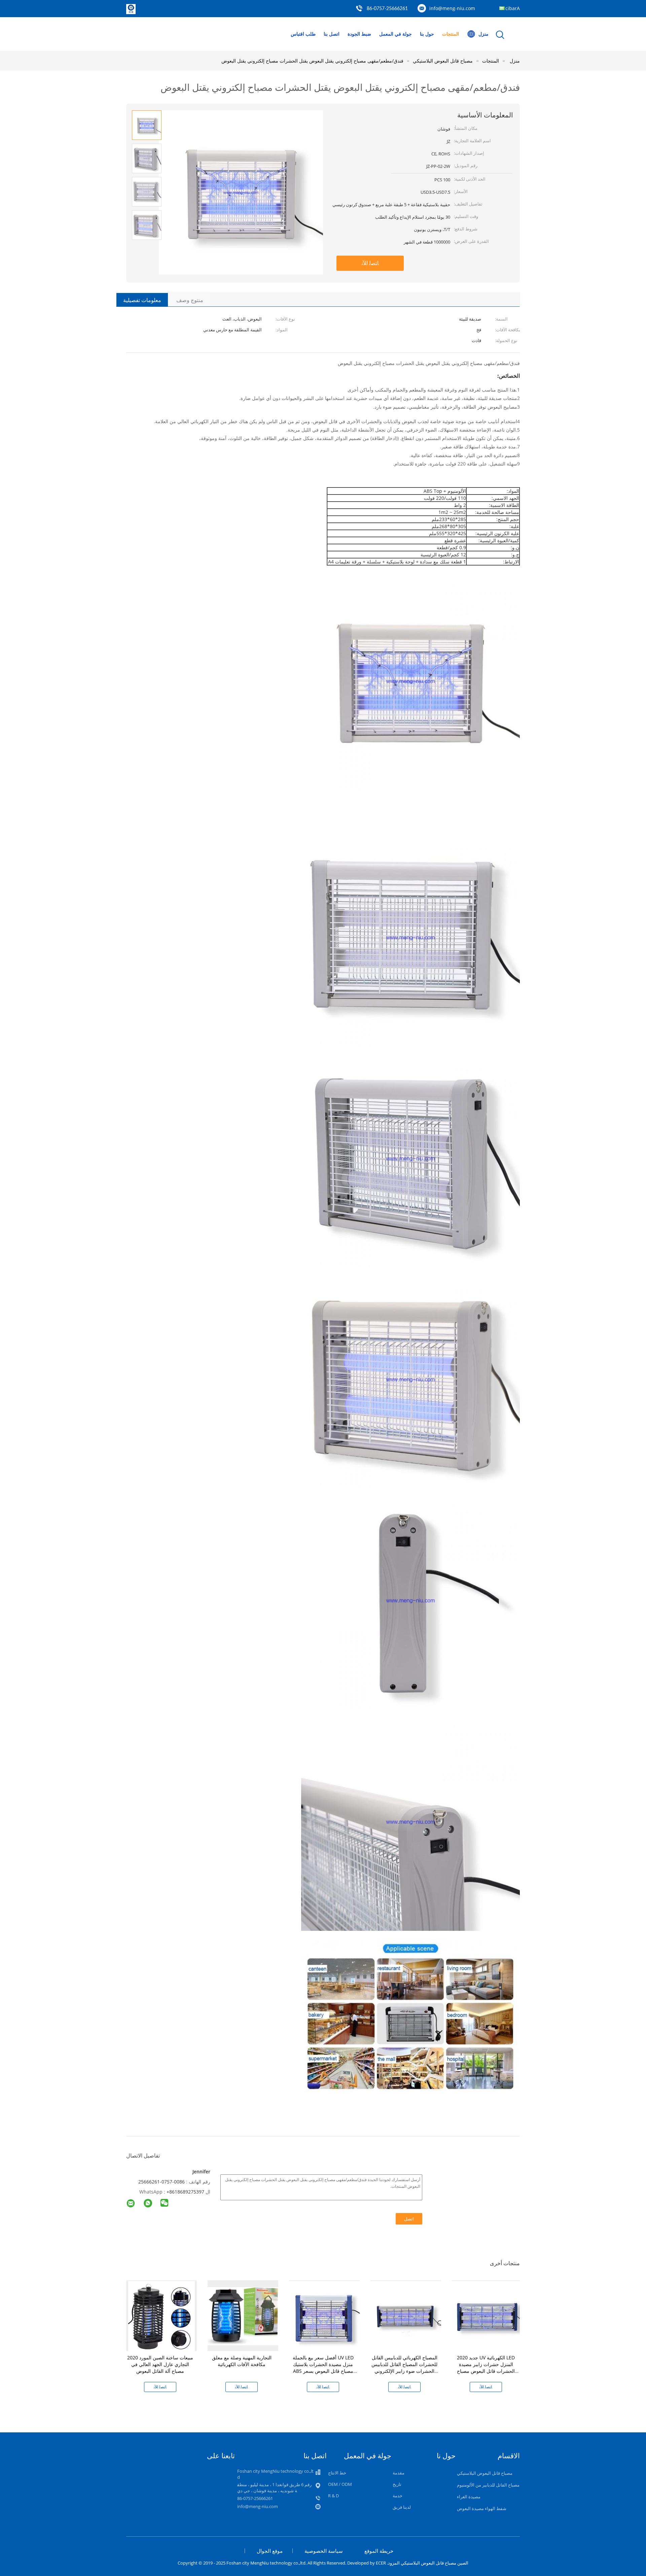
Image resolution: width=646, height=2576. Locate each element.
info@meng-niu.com (452, 8)
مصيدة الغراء (469, 2497)
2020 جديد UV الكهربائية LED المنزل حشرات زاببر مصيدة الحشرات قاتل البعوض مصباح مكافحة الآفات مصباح (486, 2368)
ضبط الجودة (359, 34)
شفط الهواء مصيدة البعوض (482, 2508)
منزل (483, 34)
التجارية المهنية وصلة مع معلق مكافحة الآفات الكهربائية (242, 2361)
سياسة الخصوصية (324, 2551)
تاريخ (397, 2484)
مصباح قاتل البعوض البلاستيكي (485, 2473)
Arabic (513, 8)
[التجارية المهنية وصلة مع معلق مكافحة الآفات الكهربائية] (243, 2315)
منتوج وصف (190, 300)
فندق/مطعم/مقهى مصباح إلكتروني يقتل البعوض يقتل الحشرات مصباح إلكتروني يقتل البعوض (312, 61)
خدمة (398, 2496)
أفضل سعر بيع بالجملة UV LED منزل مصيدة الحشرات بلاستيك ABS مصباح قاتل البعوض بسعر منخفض (323, 2368)
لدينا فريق (402, 2507)
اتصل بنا (332, 34)
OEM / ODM (340, 2484)
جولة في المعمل (396, 34)
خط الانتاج (337, 2473)
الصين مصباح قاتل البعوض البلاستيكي (435, 2563)
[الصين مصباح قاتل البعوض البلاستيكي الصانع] (131, 12)
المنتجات (451, 34)
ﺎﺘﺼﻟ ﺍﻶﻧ (370, 263)
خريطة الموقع (379, 2551)
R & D (333, 2496)
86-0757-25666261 (387, 9)
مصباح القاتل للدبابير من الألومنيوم (488, 2485)
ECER (381, 2563)
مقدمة (399, 2473)
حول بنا (427, 34)
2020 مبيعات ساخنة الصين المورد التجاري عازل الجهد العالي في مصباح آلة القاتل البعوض (160, 2364)
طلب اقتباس (303, 34)
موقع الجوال (270, 2551)
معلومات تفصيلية (142, 300)
